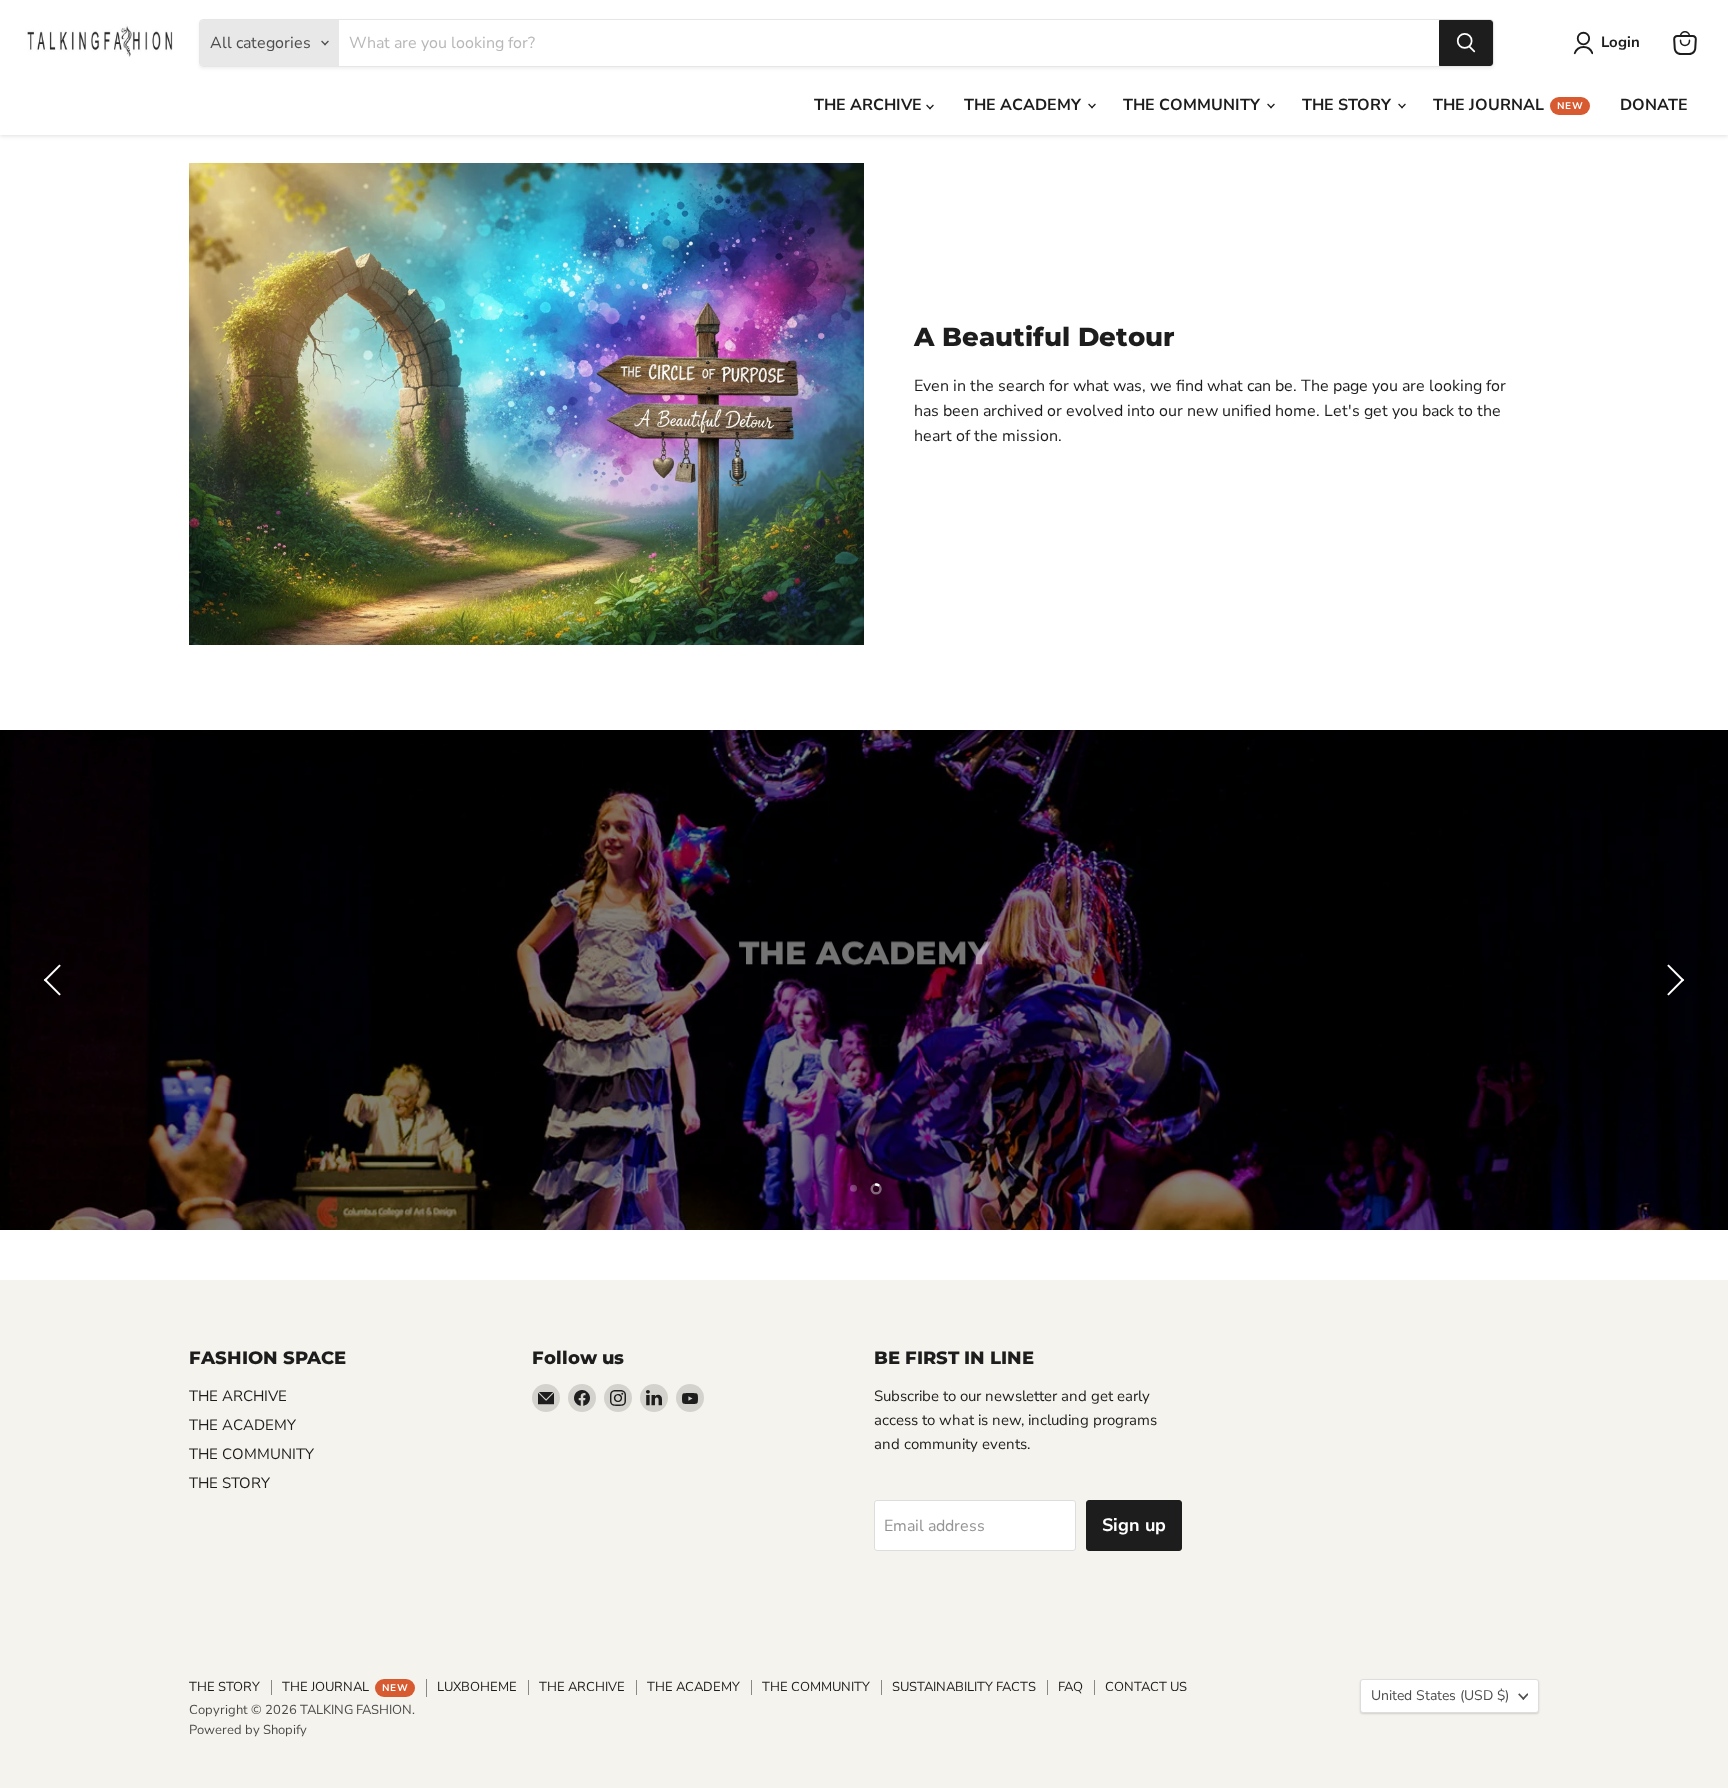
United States (1440, 1695)
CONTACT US (1146, 1687)
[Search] (1466, 43)
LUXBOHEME (477, 1687)
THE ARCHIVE (870, 105)
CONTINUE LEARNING (864, 1011)
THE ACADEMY (1024, 105)
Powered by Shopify (248, 1730)
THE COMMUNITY (1193, 105)
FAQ (1070, 1687)
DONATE (1654, 105)
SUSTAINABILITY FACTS (964, 1687)
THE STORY (1348, 105)
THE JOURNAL (1508, 105)
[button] (55, 980)
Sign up (1134, 1525)
